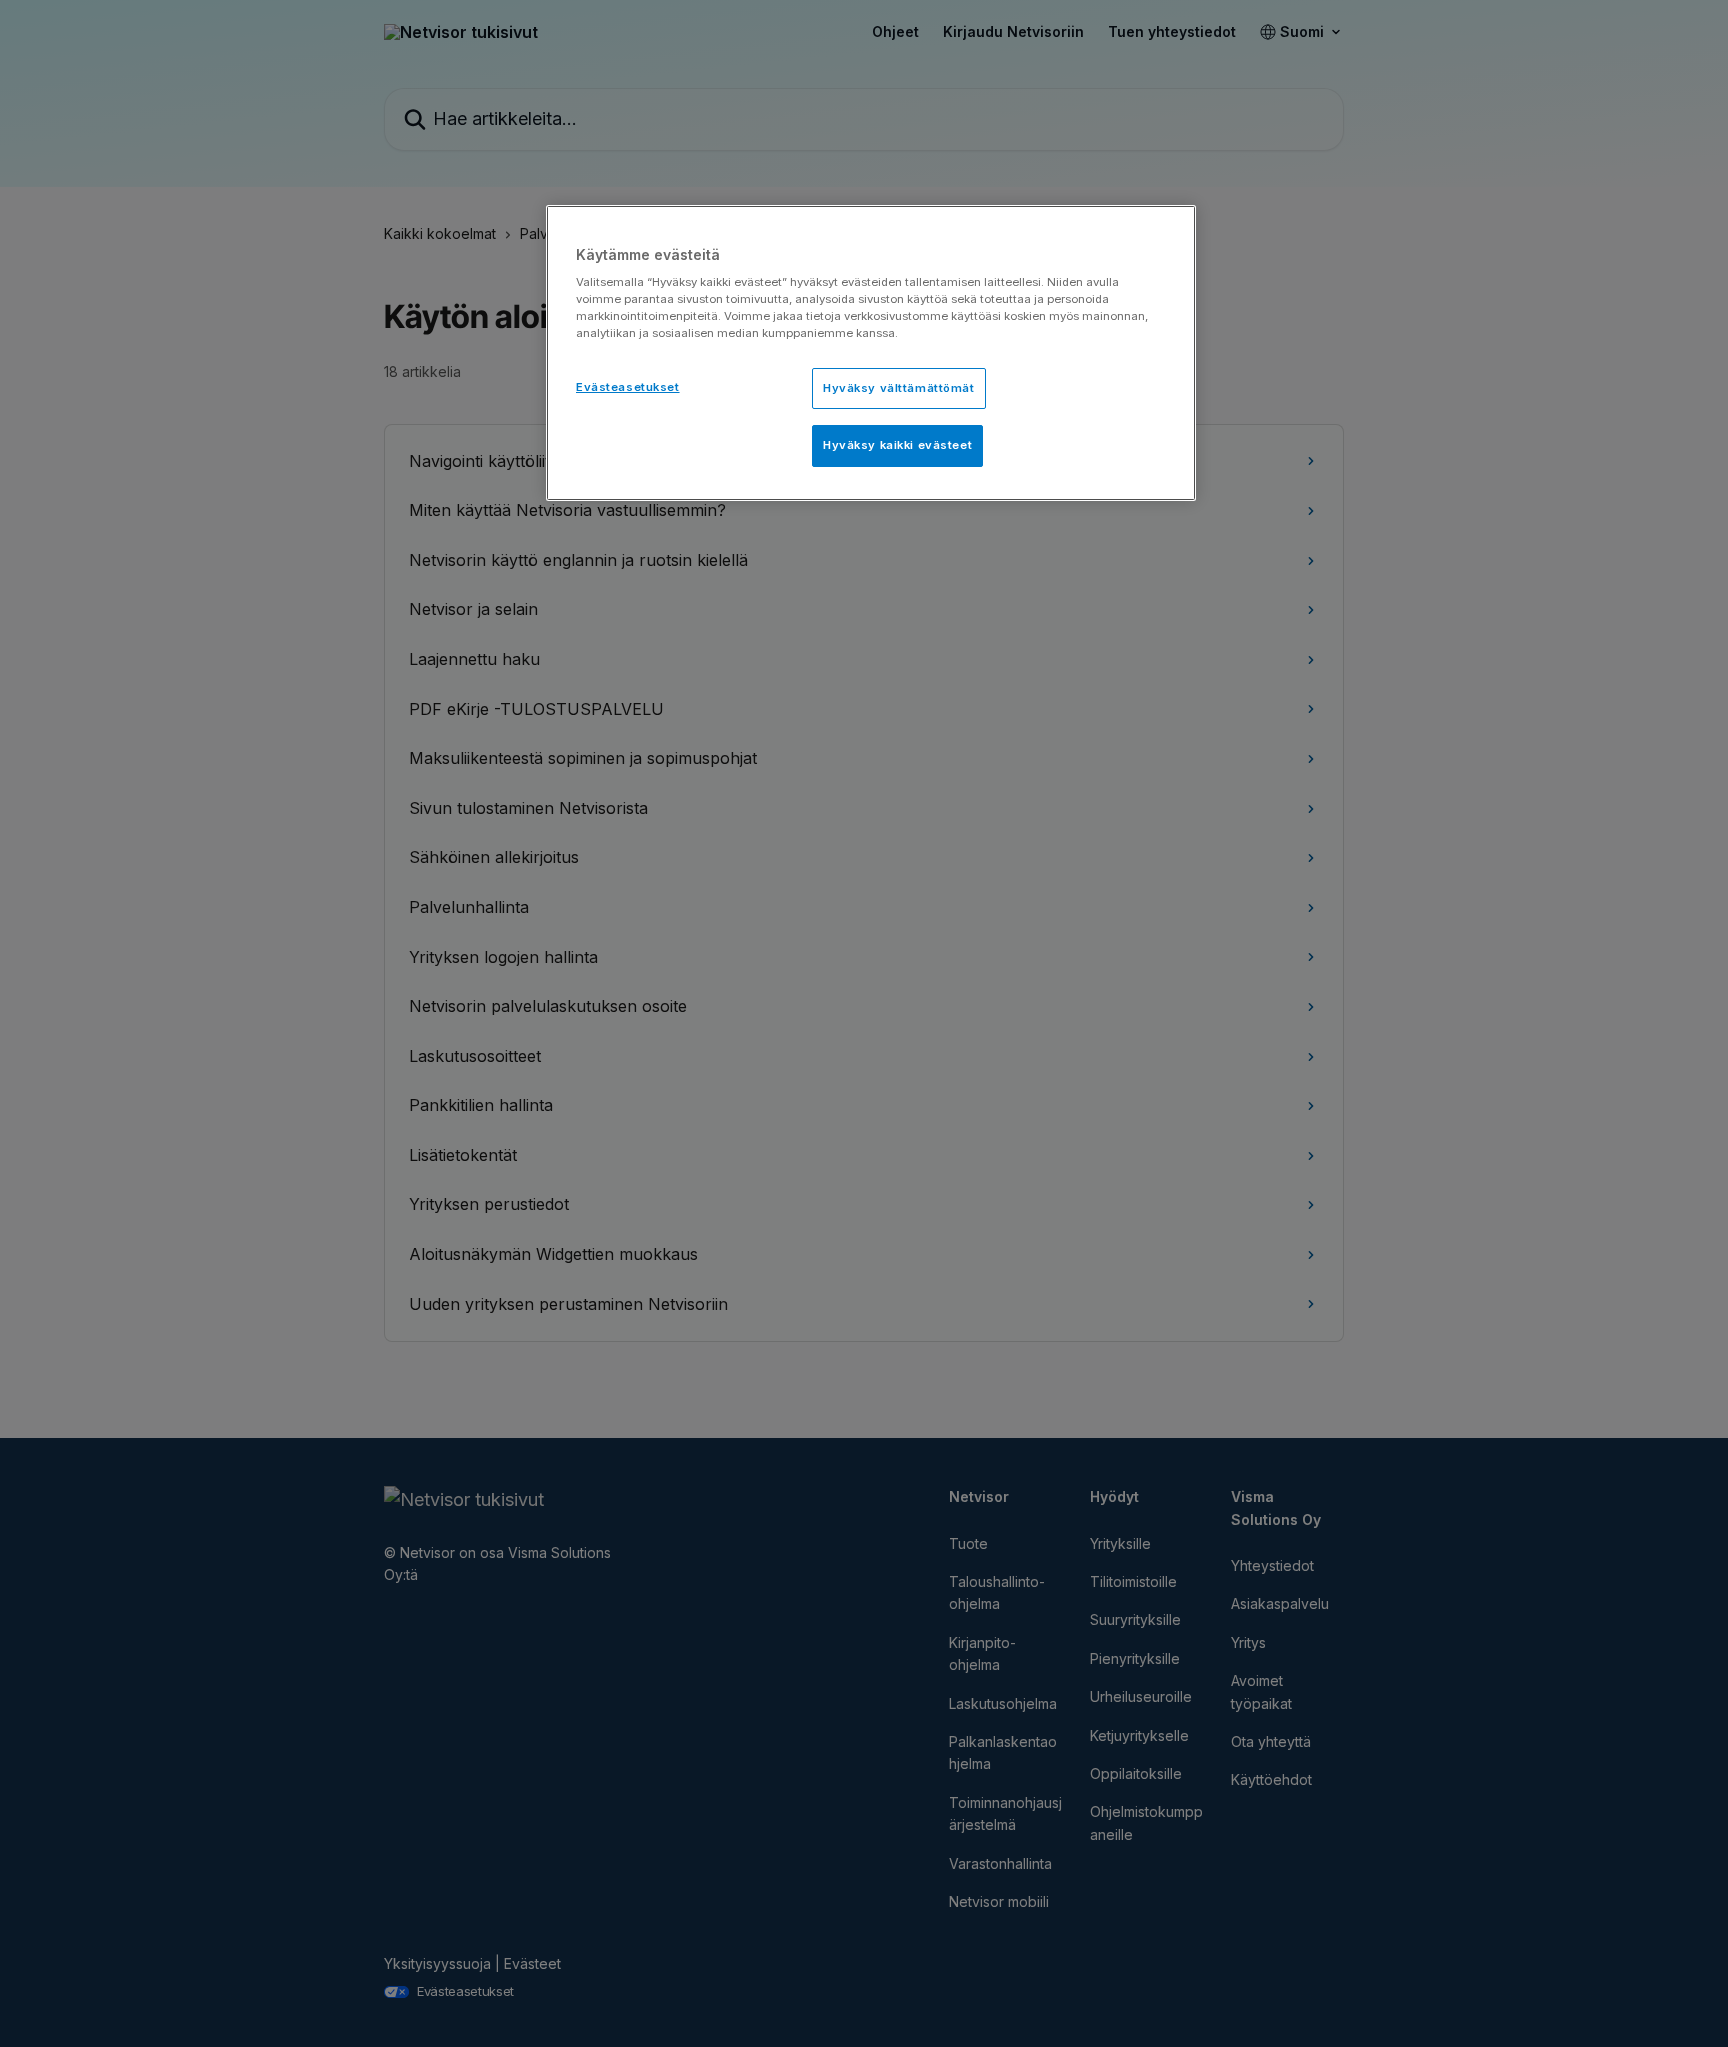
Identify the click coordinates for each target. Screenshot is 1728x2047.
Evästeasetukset (628, 387)
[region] (871, 353)
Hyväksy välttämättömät (899, 388)
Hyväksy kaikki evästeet (897, 445)
